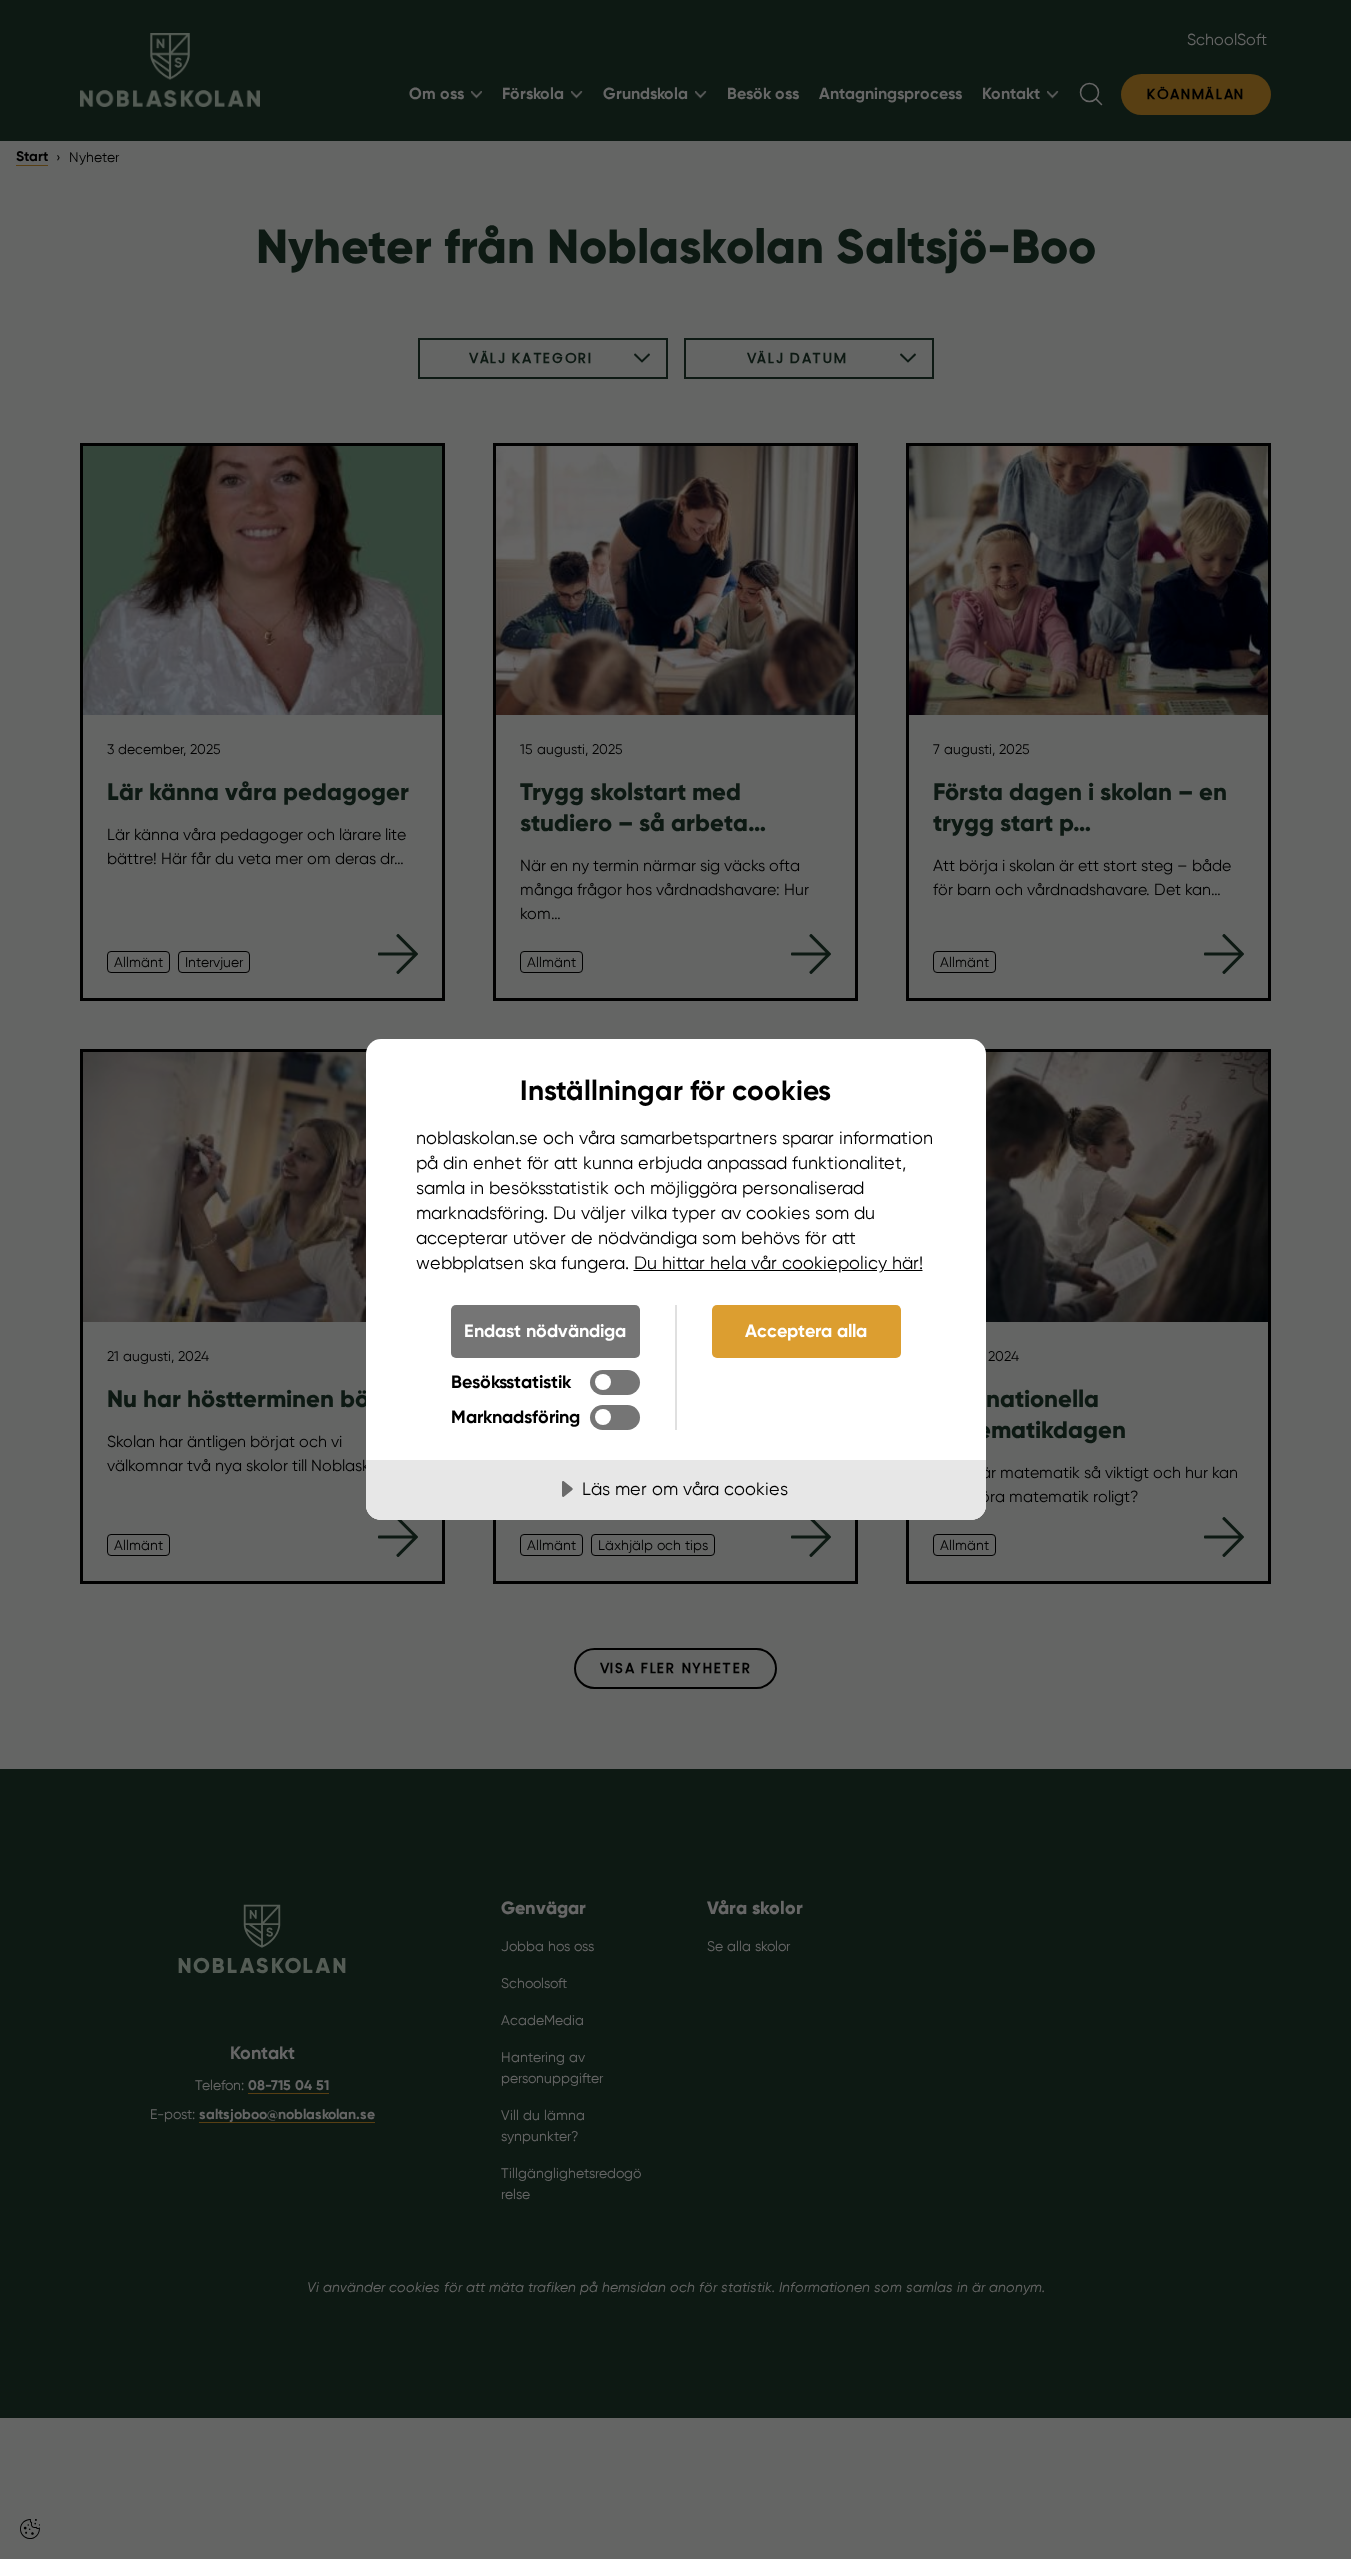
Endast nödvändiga (545, 1331)
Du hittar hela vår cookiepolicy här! (778, 1262)
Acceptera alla (806, 1331)
